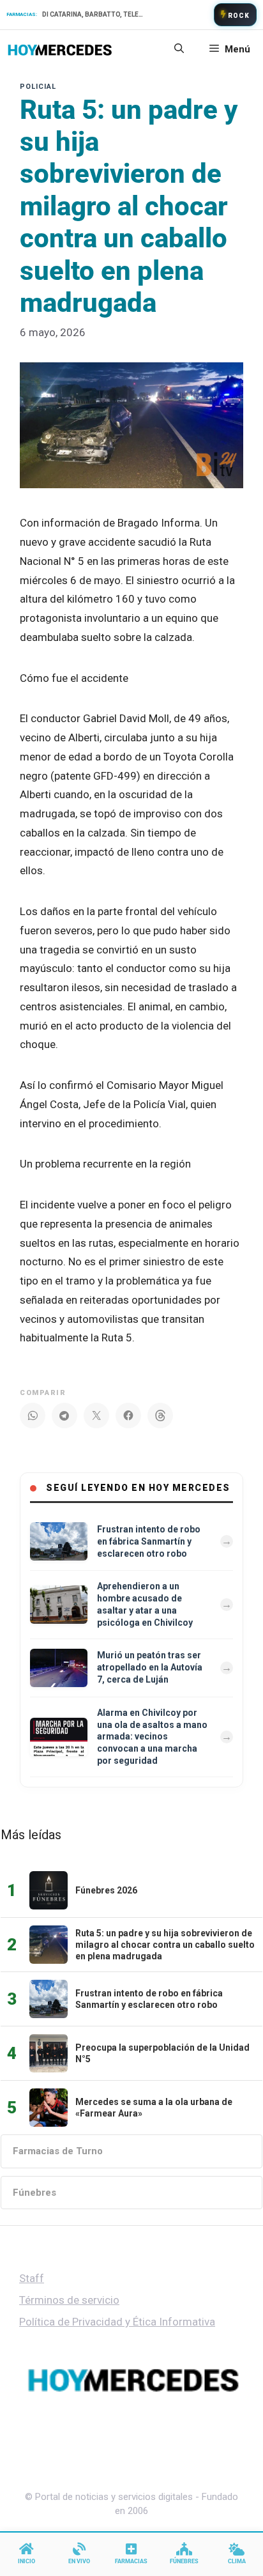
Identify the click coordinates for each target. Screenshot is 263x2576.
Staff (32, 2278)
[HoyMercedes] (60, 49)
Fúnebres (34, 2193)
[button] (179, 49)
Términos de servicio (69, 2300)
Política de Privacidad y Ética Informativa (117, 2322)
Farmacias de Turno (58, 2151)
